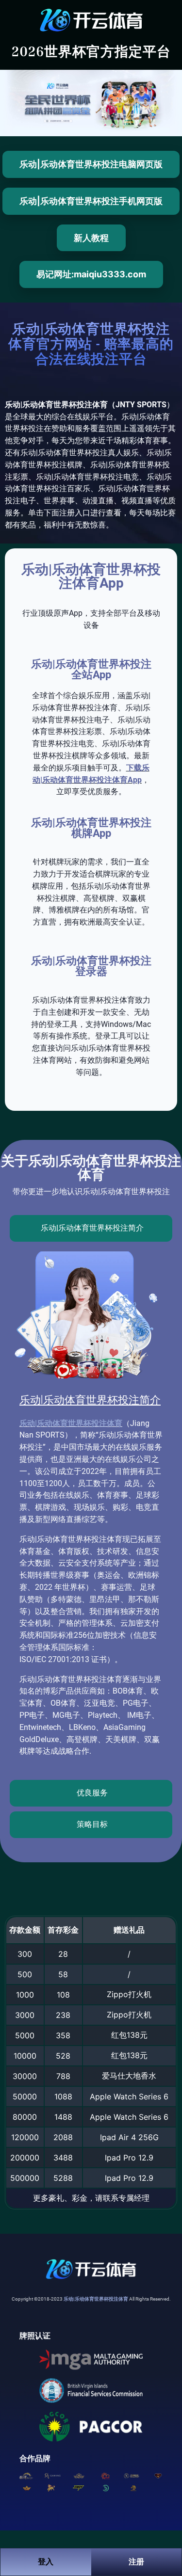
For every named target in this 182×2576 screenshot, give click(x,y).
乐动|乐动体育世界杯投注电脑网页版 (91, 164)
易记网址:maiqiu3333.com (91, 274)
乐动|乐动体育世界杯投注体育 (71, 1423)
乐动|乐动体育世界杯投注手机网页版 (91, 201)
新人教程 (91, 238)
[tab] (91, 1228)
